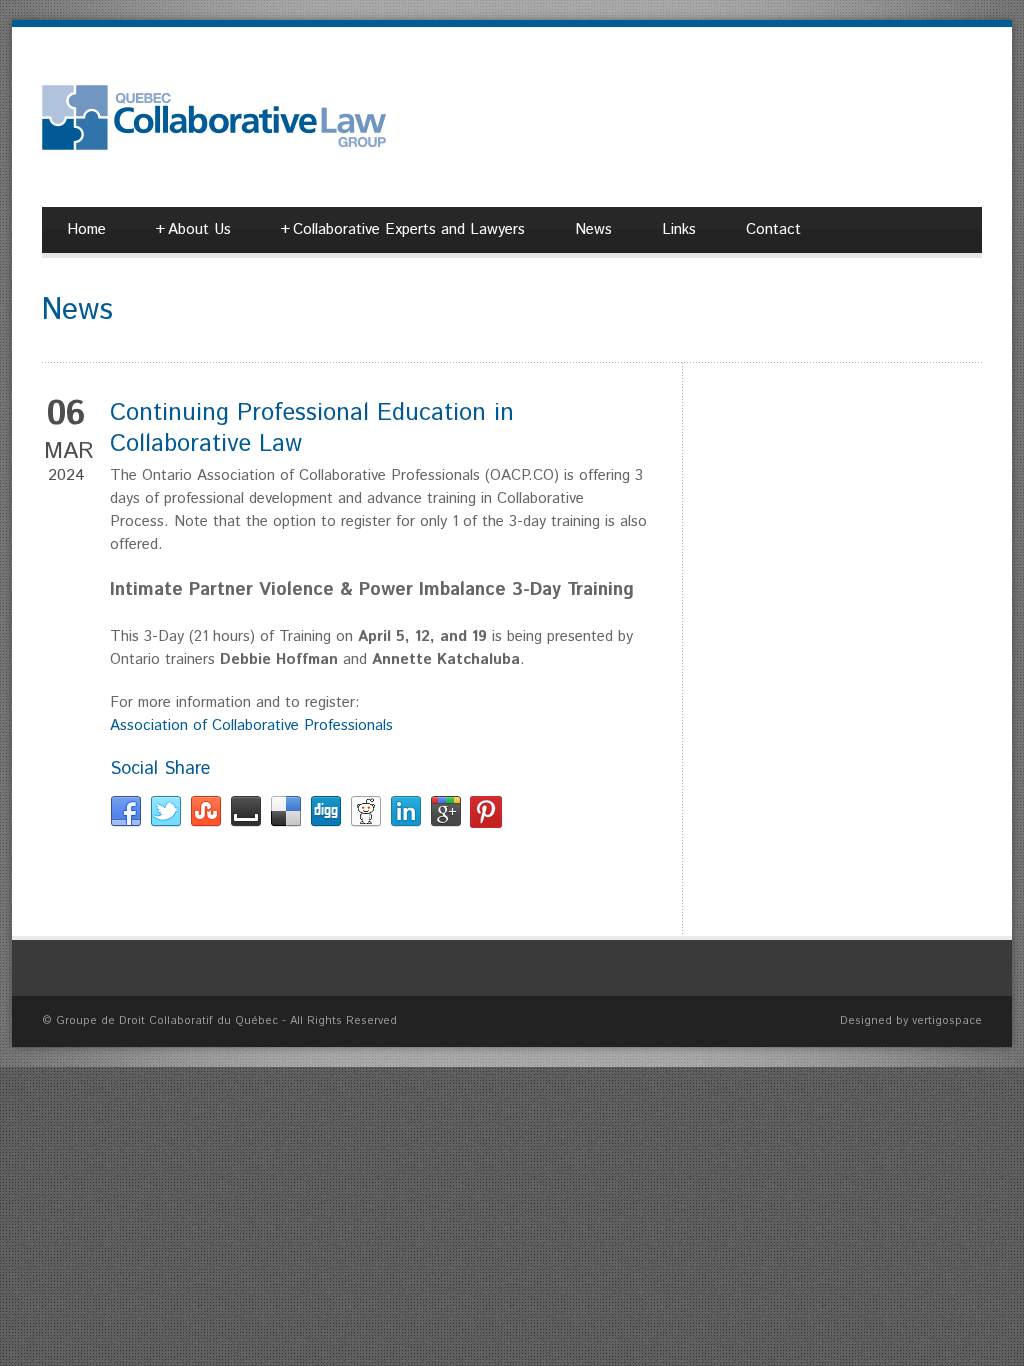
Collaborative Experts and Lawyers (403, 229)
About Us (193, 229)
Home (86, 229)
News (593, 229)
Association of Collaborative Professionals (251, 725)
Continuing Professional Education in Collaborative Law (312, 428)
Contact (773, 229)
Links (679, 229)
